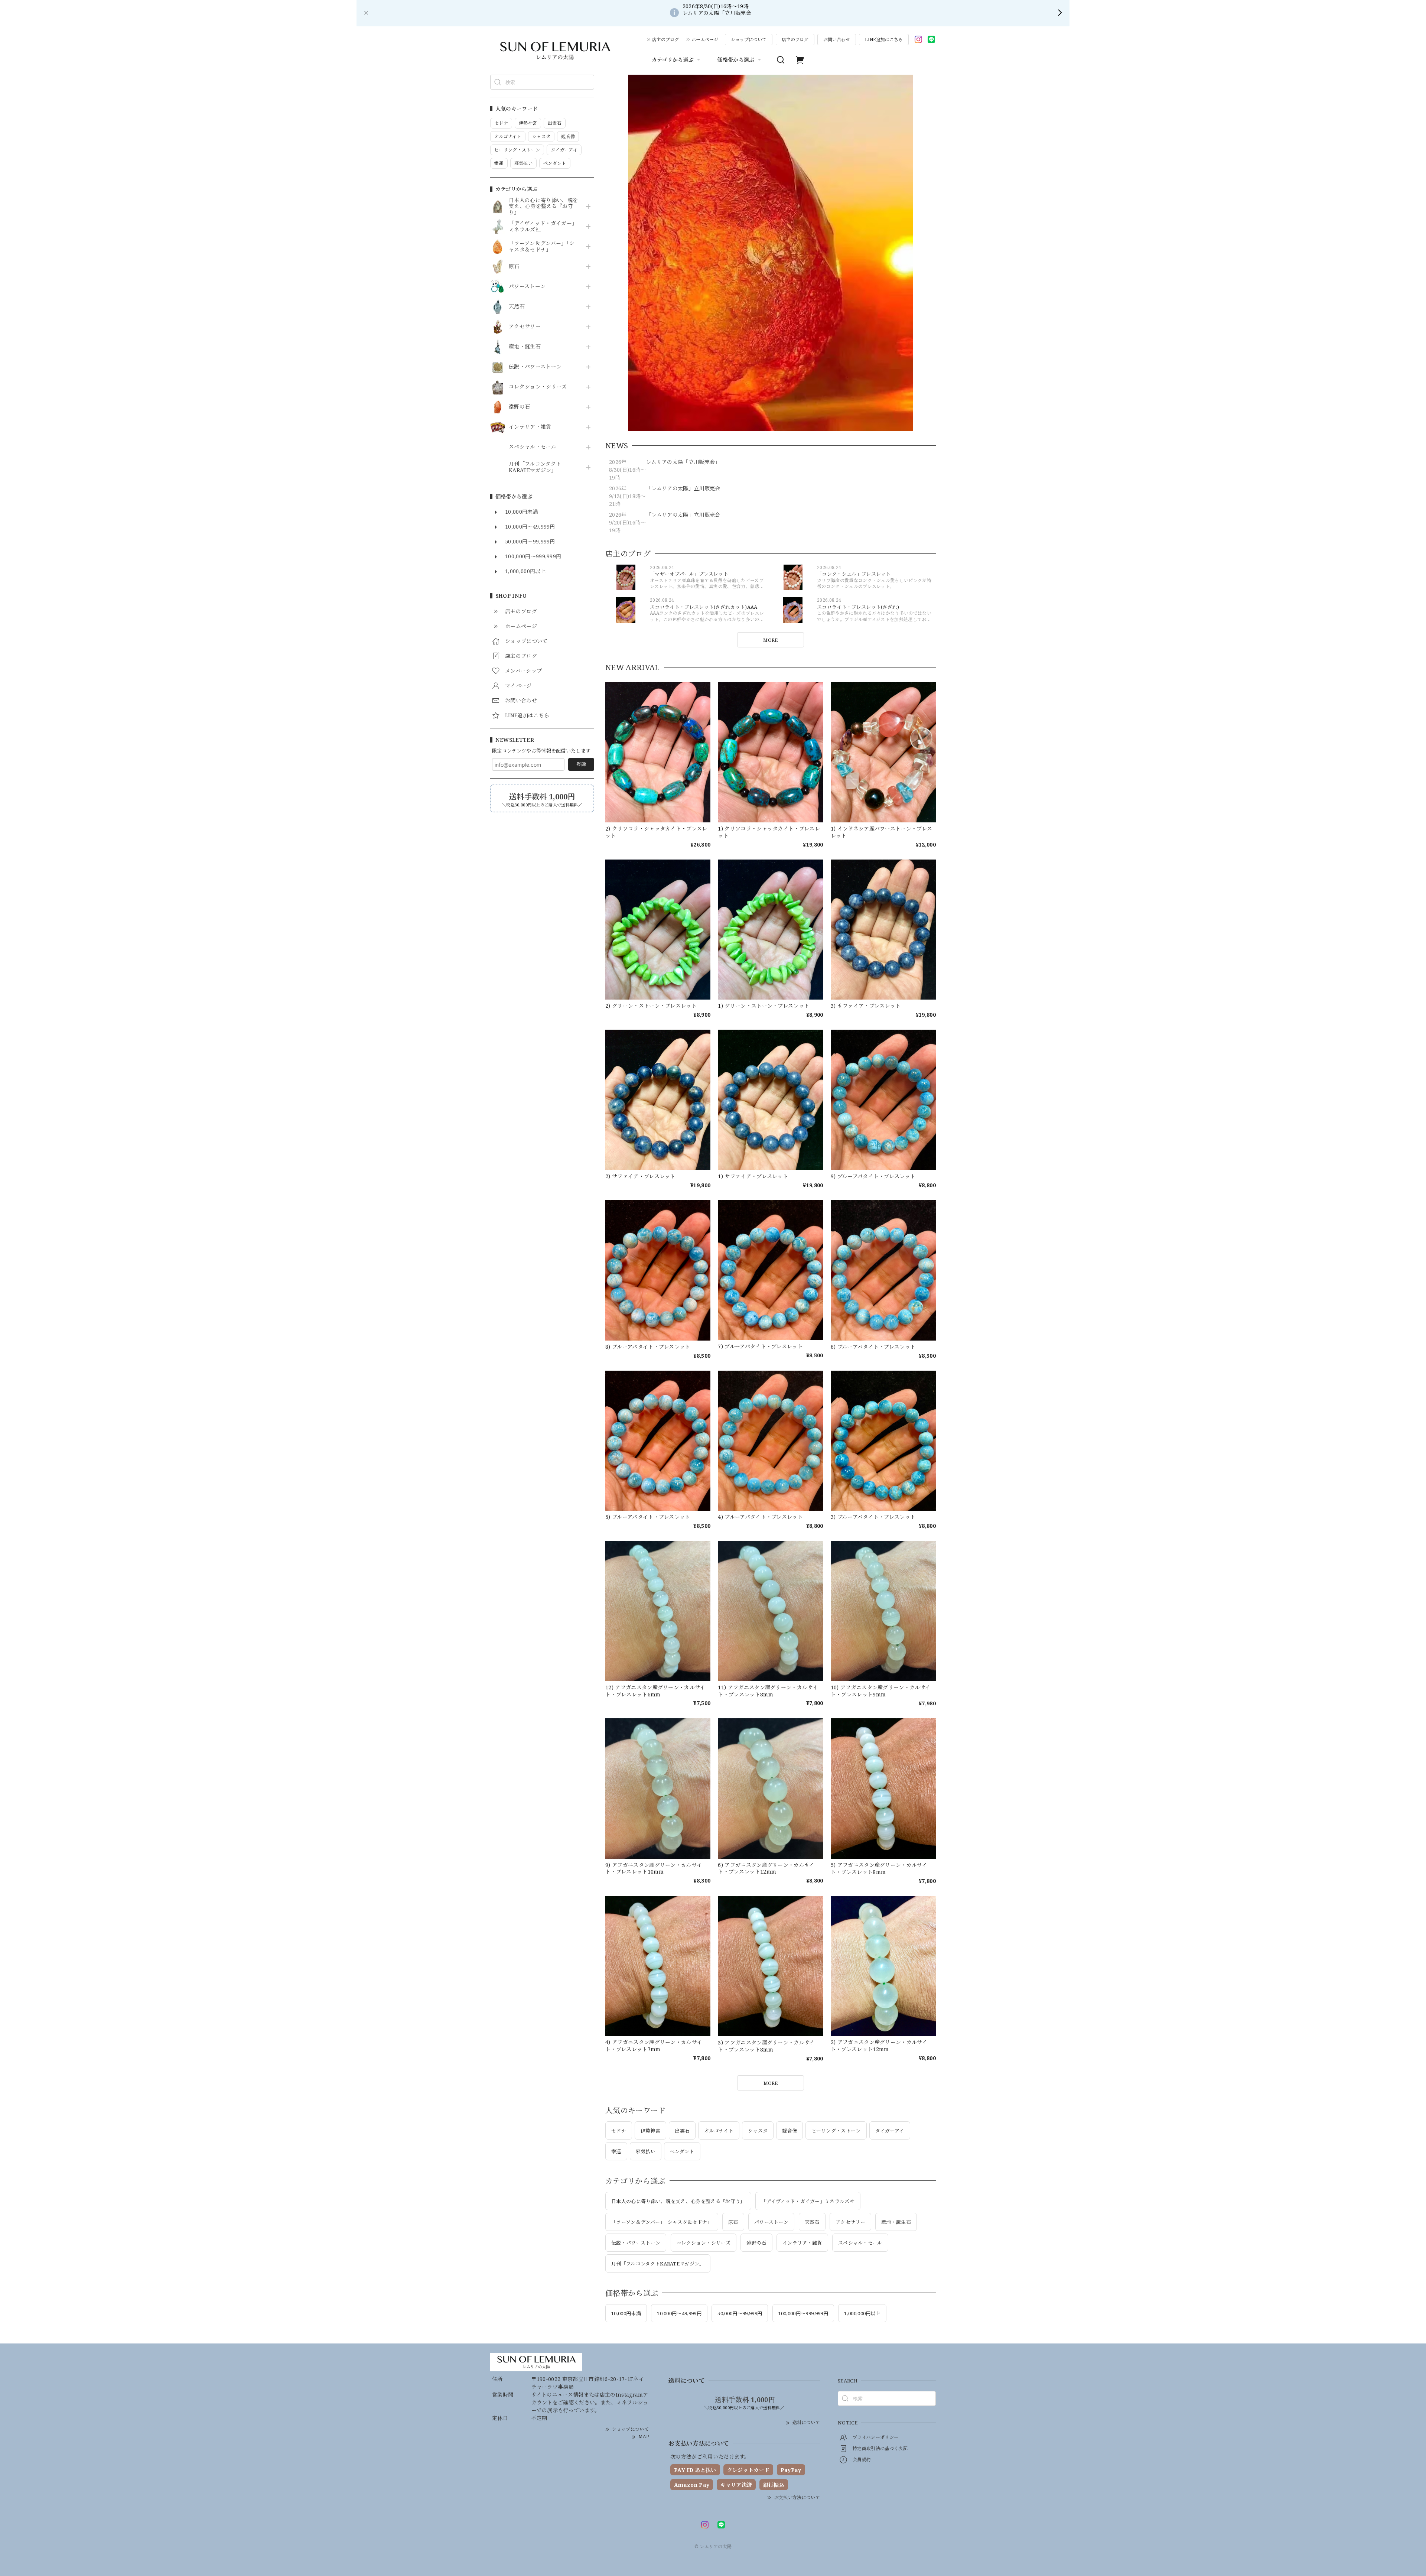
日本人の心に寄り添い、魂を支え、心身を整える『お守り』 (543, 207)
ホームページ (705, 40)
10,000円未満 (626, 2313)
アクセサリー (525, 327)
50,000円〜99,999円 (740, 2313)
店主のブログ (665, 40)
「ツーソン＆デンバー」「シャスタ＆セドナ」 (542, 247)
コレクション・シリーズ (538, 387)
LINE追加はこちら (884, 40)
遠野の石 (519, 407)
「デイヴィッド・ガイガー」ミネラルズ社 (543, 227)
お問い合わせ (837, 40)
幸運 (616, 2151)
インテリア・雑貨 (530, 427)
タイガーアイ (890, 2131)
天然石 (517, 307)
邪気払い (646, 2151)
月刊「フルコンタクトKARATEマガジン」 (535, 467)
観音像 (789, 2131)
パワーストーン (527, 287)
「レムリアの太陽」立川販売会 (683, 488)
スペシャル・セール (533, 447)
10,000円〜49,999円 (679, 2313)
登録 (581, 764)
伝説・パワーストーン (535, 367)
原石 (514, 267)
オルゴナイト (719, 2131)
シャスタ (758, 2131)
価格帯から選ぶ (736, 60)
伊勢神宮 (650, 2131)
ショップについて (749, 40)
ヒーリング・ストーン (836, 2131)
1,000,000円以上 (862, 2313)
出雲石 (682, 2131)
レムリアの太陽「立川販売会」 (683, 462)
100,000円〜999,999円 (803, 2313)
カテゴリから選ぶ (673, 60)
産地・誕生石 (525, 347)
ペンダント (682, 2151)
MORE (770, 640)
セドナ (619, 2131)
